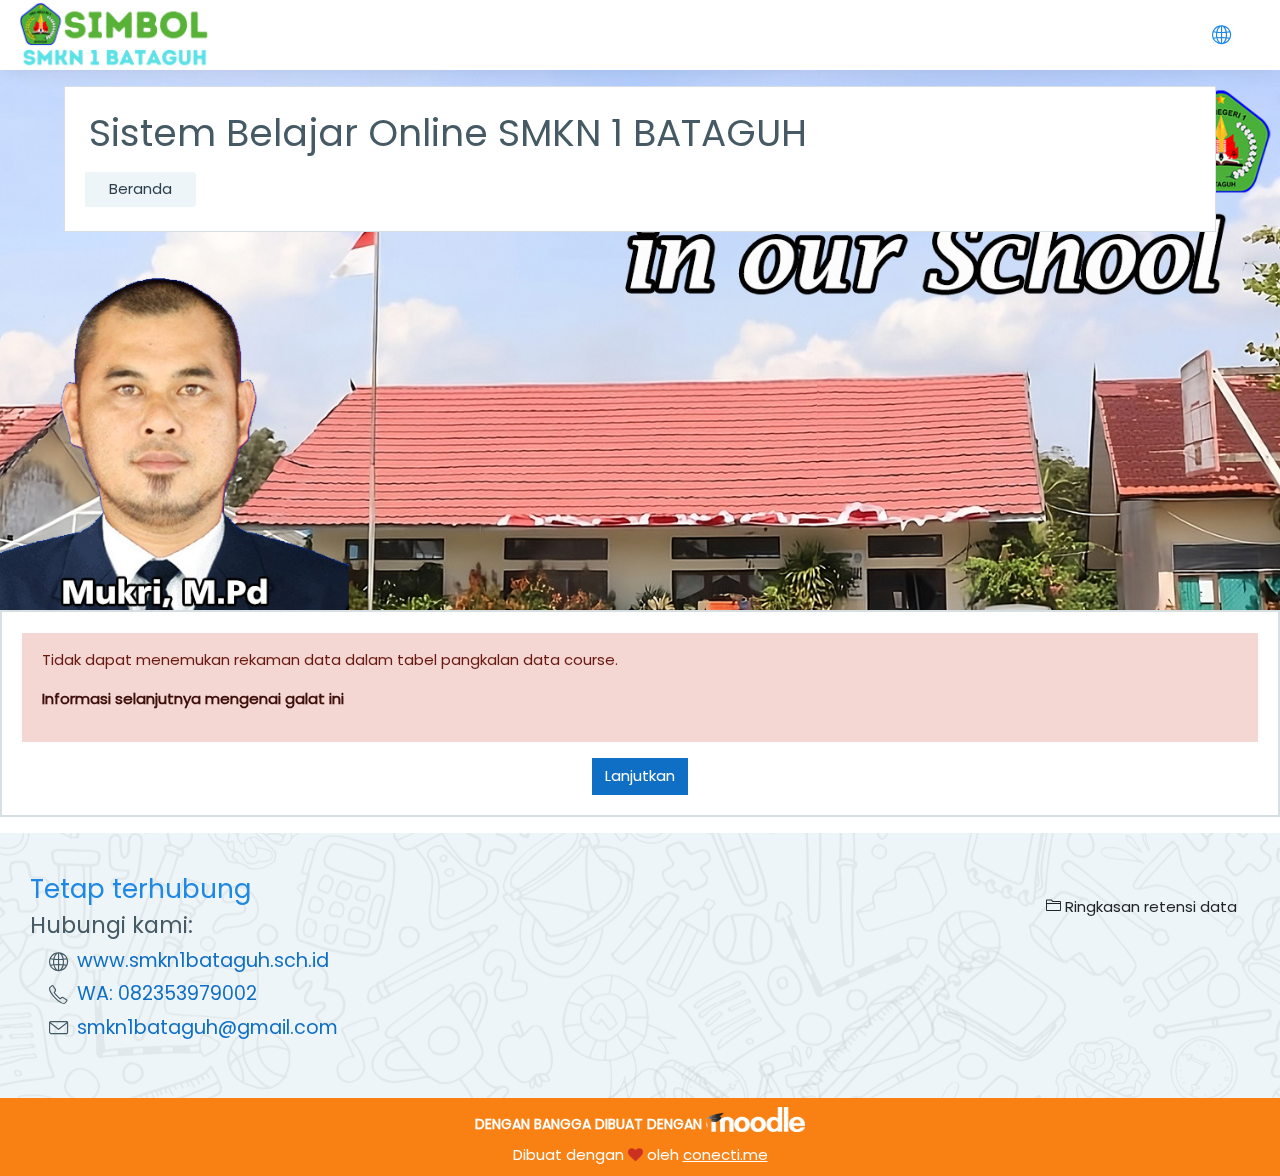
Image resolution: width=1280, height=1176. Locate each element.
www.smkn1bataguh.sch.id (203, 960)
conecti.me (725, 1154)
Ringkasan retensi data (1149, 906)
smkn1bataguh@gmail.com (207, 1027)
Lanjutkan (640, 775)
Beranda (140, 188)
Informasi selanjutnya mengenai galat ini (193, 698)
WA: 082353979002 (167, 993)
